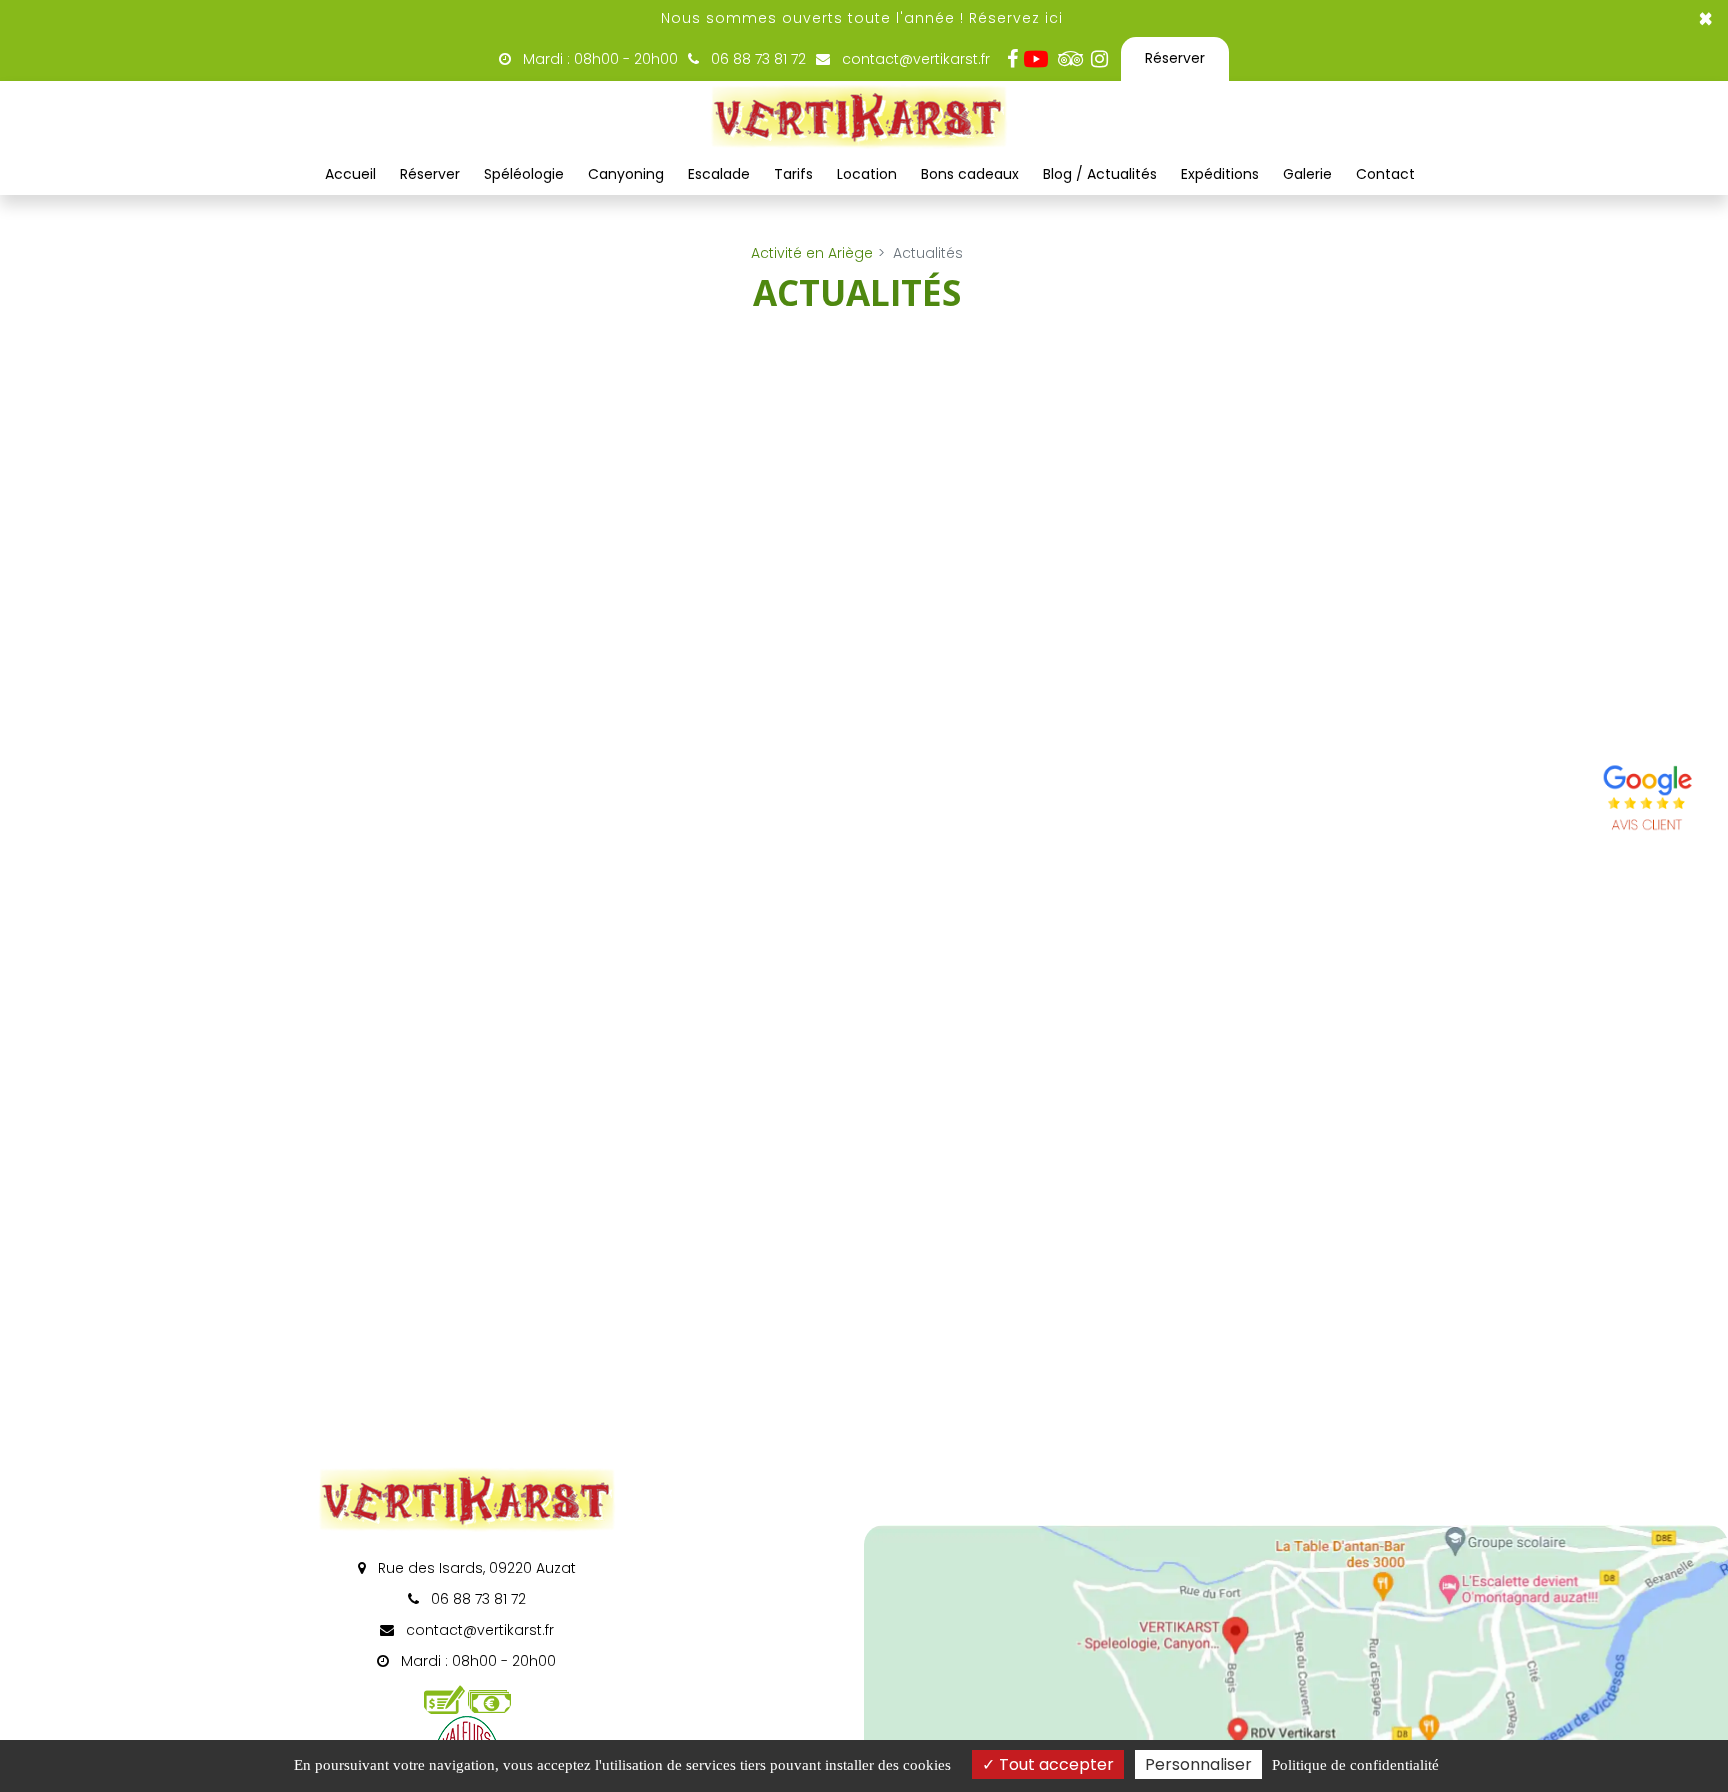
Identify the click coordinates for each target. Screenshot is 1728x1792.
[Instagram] (1099, 59)
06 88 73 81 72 (476, 1599)
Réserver (1175, 58)
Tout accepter (1054, 1764)
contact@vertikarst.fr (914, 59)
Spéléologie (524, 174)
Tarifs (793, 174)
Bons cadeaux (970, 174)
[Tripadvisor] (1070, 59)
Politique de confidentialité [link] (1355, 1765)
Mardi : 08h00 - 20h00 (598, 59)
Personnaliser (1198, 1764)
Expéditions (1220, 174)
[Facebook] (1012, 59)
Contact (1385, 174)
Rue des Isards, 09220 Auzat (475, 1568)
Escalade (719, 174)
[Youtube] (1041, 59)
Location (867, 174)
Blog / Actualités (1100, 174)
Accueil (350, 174)
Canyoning (626, 174)
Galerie (1307, 174)
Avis (1648, 801)
